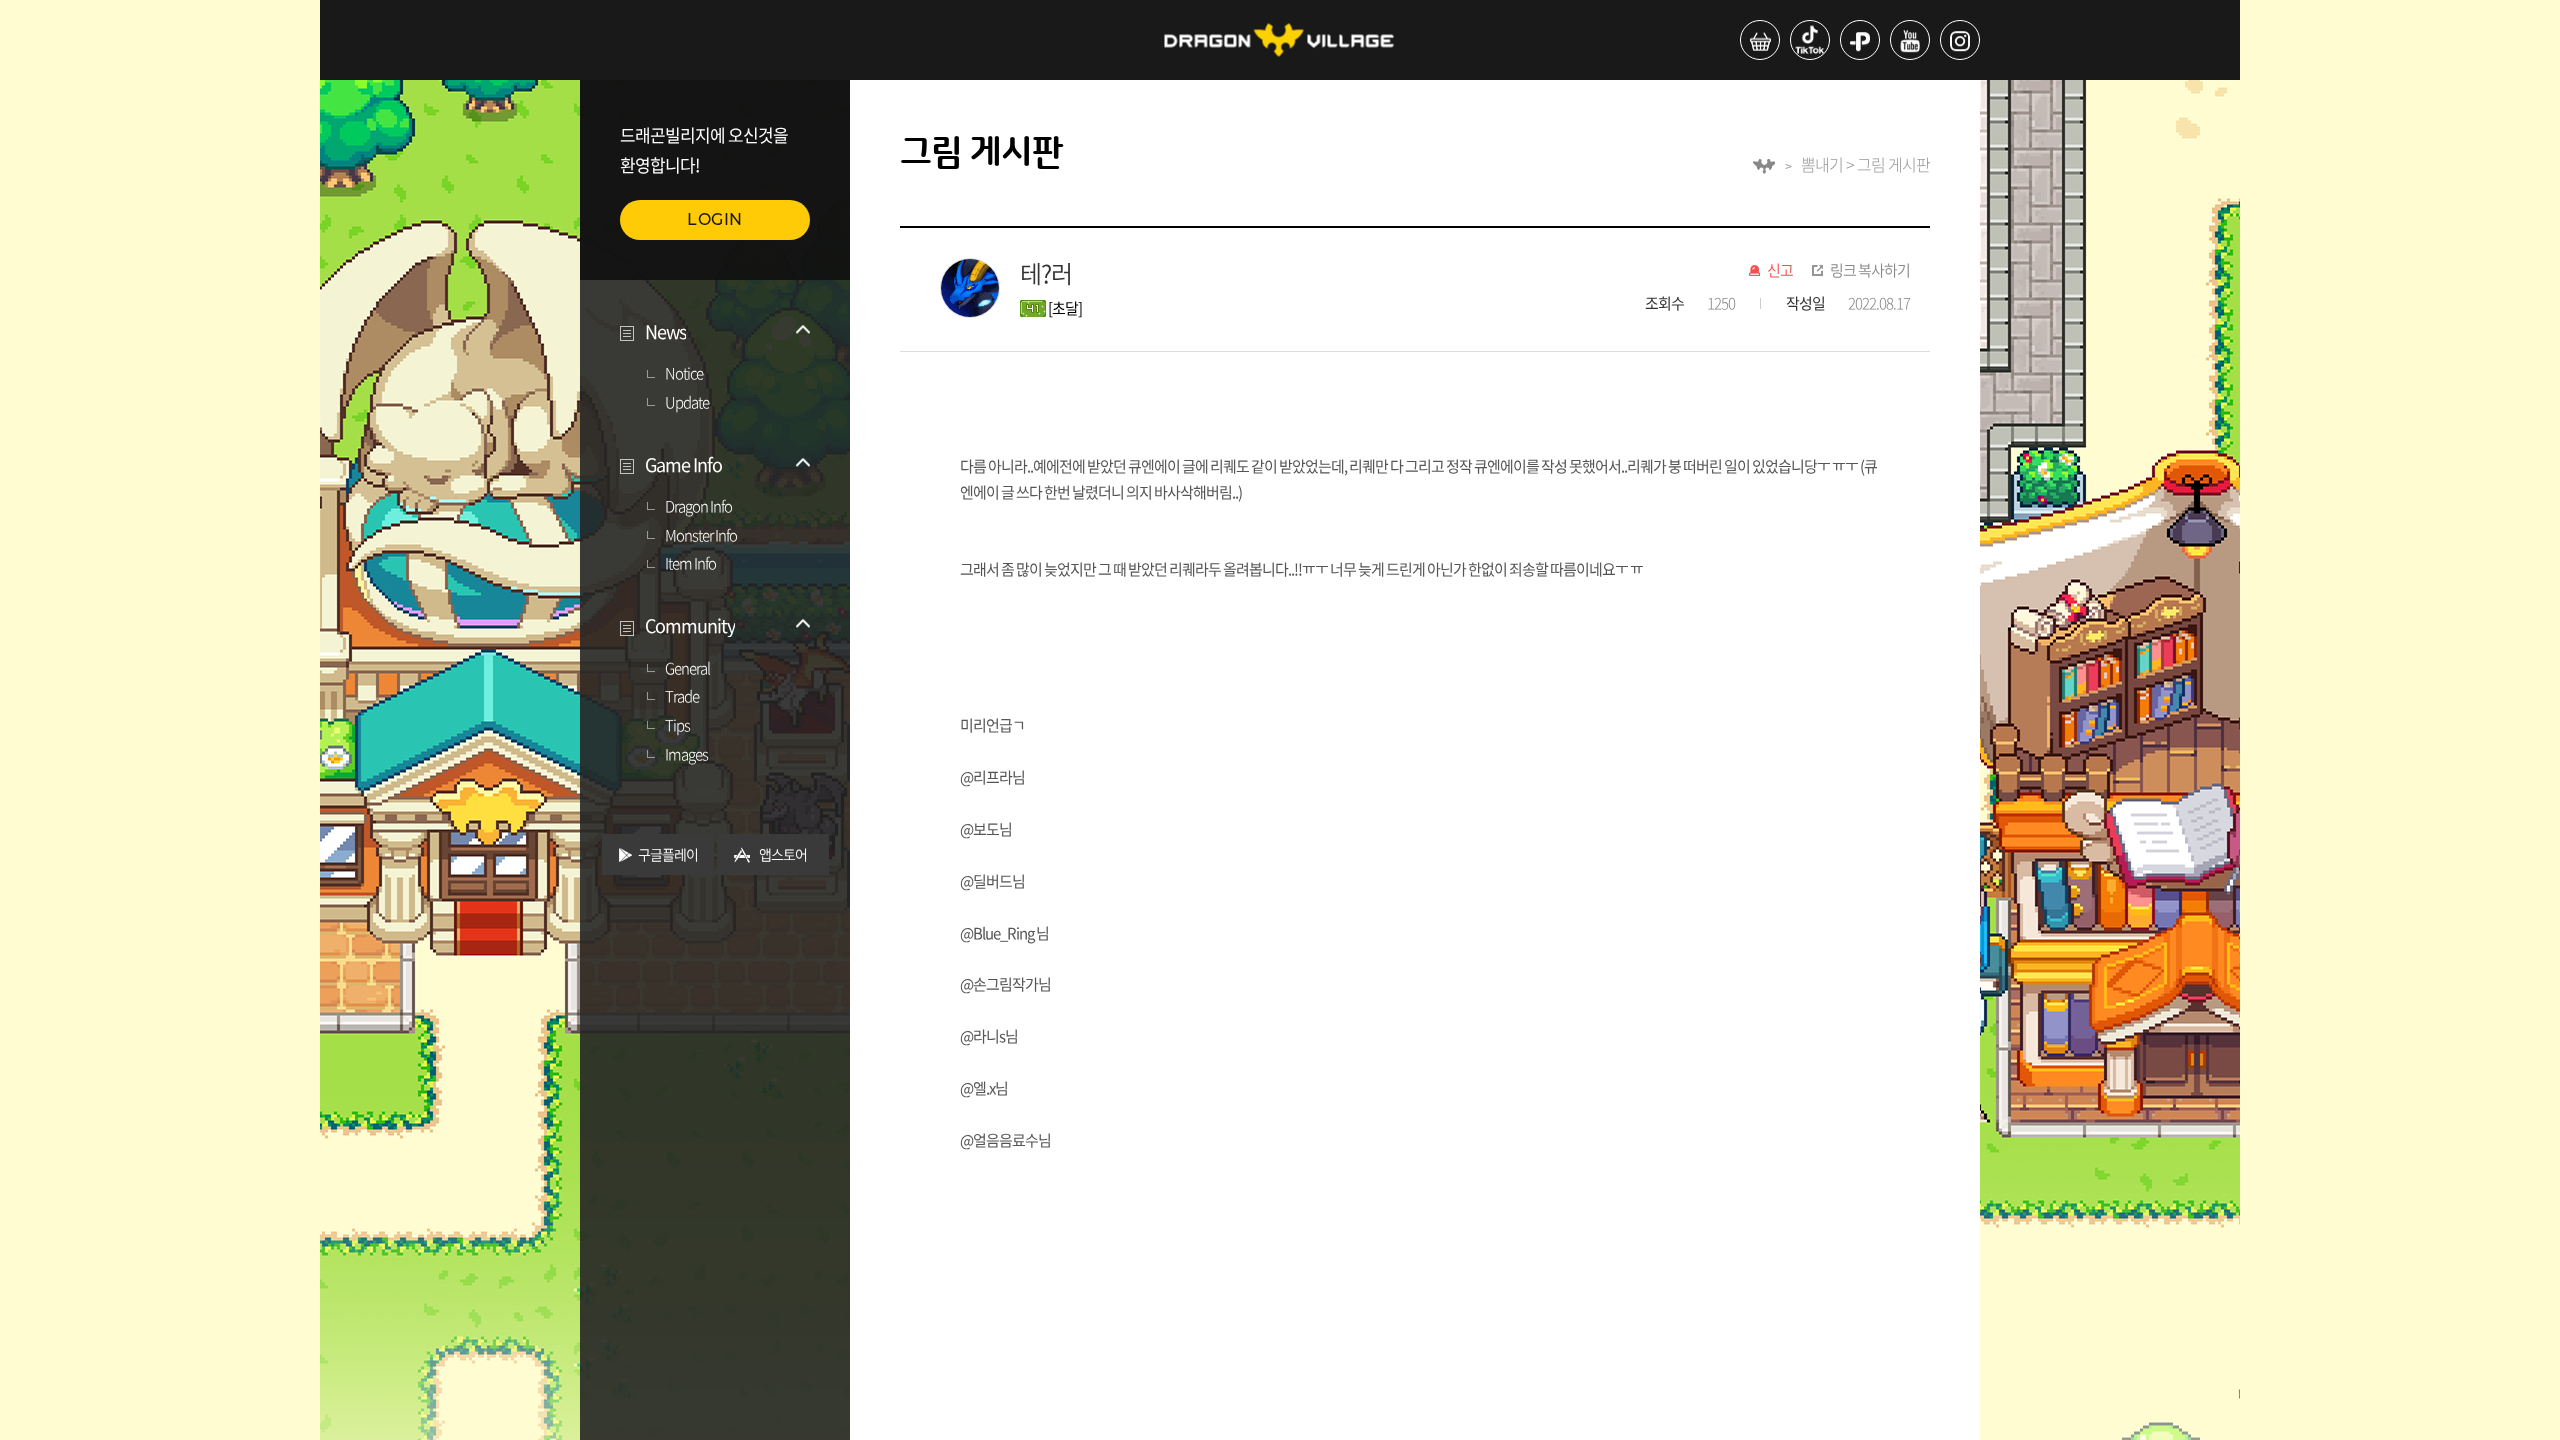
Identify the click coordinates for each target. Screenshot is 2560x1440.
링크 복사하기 (1870, 271)
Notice (684, 374)
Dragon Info (698, 507)
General (687, 669)
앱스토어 (783, 854)
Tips (677, 726)
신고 (1780, 271)
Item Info (690, 564)
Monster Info (701, 536)
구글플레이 (668, 854)
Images (686, 755)
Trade (682, 697)
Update (687, 403)
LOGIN (715, 219)
